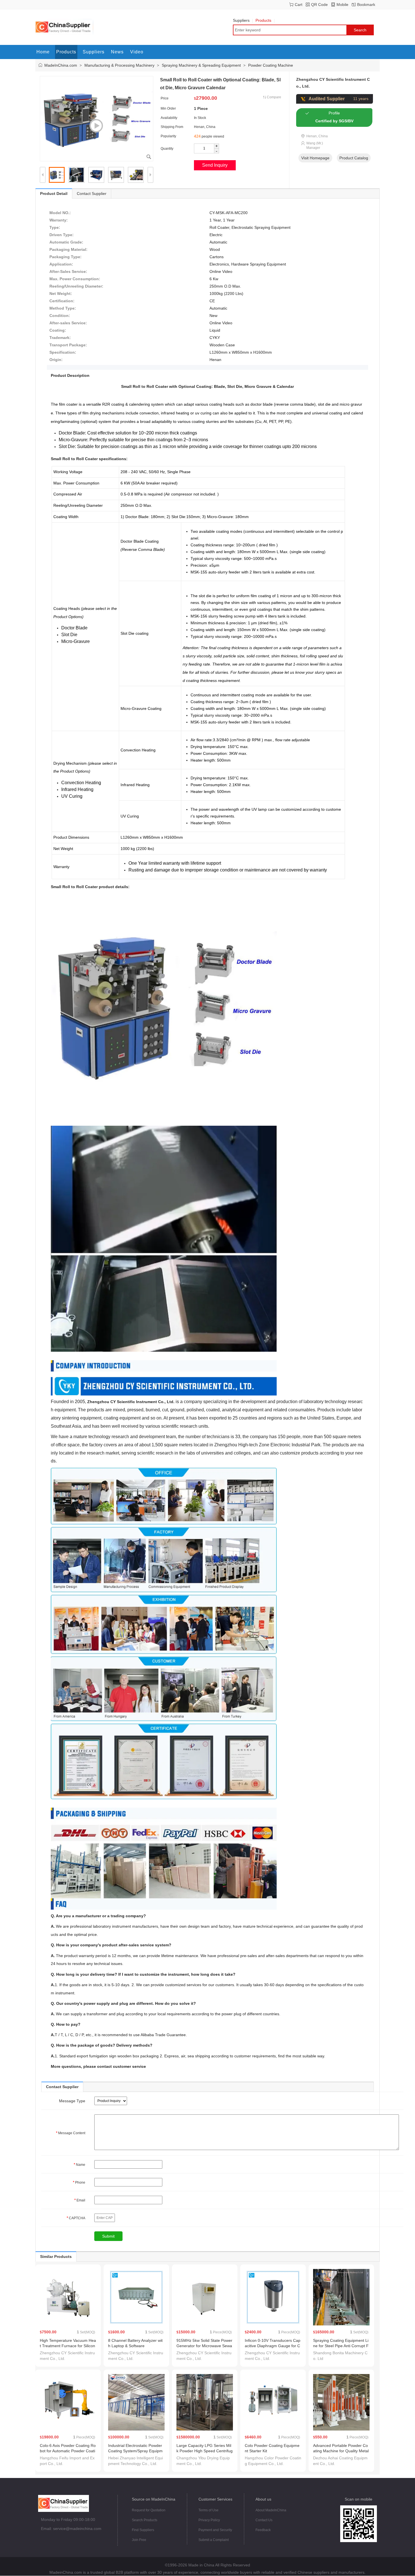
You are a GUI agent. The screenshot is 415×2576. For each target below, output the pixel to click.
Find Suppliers (143, 2530)
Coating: (58, 330)
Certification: (62, 301)
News (117, 52)
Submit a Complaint (214, 2540)
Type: (55, 227)
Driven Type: (62, 235)
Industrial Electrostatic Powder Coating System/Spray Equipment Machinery (135, 2451)
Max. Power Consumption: (75, 279)
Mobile (342, 5)
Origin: (56, 360)
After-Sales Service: (68, 271)
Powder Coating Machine (271, 65)
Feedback (263, 2530)
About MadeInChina (271, 2510)
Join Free (139, 2540)
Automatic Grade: (66, 242)
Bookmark (366, 5)
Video (137, 52)
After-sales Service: (68, 323)
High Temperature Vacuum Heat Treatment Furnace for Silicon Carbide (68, 2346)
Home (43, 52)
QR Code (319, 5)
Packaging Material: (68, 249)
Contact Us (264, 2520)
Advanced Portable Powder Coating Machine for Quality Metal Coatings (341, 2451)
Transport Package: (68, 345)
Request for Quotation (149, 2510)
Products (263, 20)
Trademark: (60, 338)
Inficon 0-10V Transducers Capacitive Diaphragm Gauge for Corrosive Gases (273, 2346)
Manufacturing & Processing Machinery (119, 65)
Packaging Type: (65, 257)
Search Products (145, 2520)
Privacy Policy (209, 2520)
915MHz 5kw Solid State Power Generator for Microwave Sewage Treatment (204, 2346)
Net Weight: (61, 294)
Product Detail (54, 194)
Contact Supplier (92, 194)
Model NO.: (60, 213)
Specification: (63, 352)
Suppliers (241, 20)
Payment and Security (215, 2530)
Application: (61, 264)
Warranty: (59, 220)
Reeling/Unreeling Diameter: (76, 286)
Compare (274, 97)
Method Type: (63, 308)
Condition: (60, 316)
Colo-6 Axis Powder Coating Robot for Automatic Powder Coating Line (68, 2451)
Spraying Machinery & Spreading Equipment (201, 65)
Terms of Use (208, 2510)
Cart (299, 5)
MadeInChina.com (61, 65)
